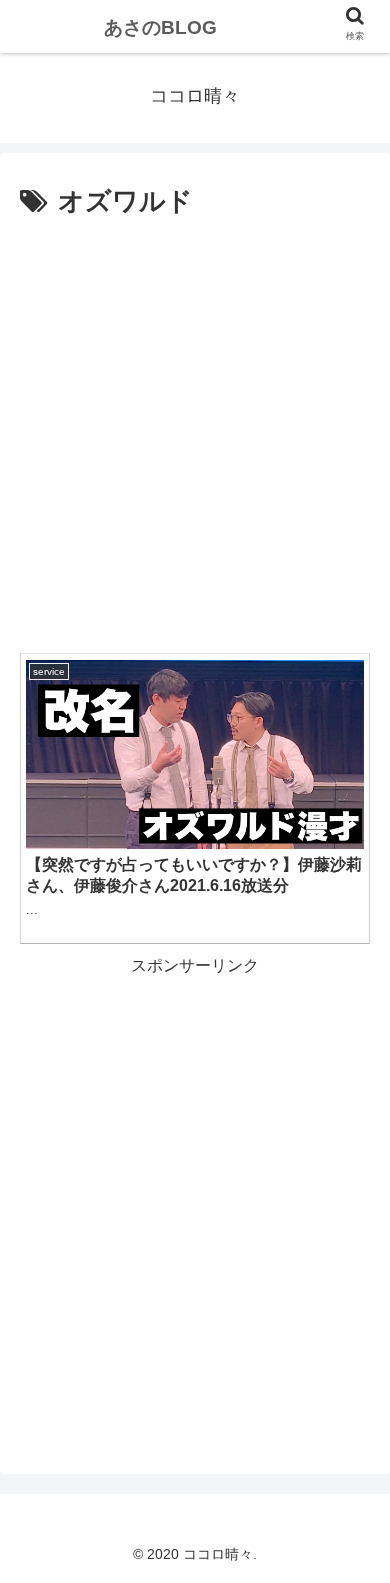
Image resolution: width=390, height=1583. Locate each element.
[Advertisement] (195, 430)
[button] (350, 1563)
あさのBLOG (160, 27)
